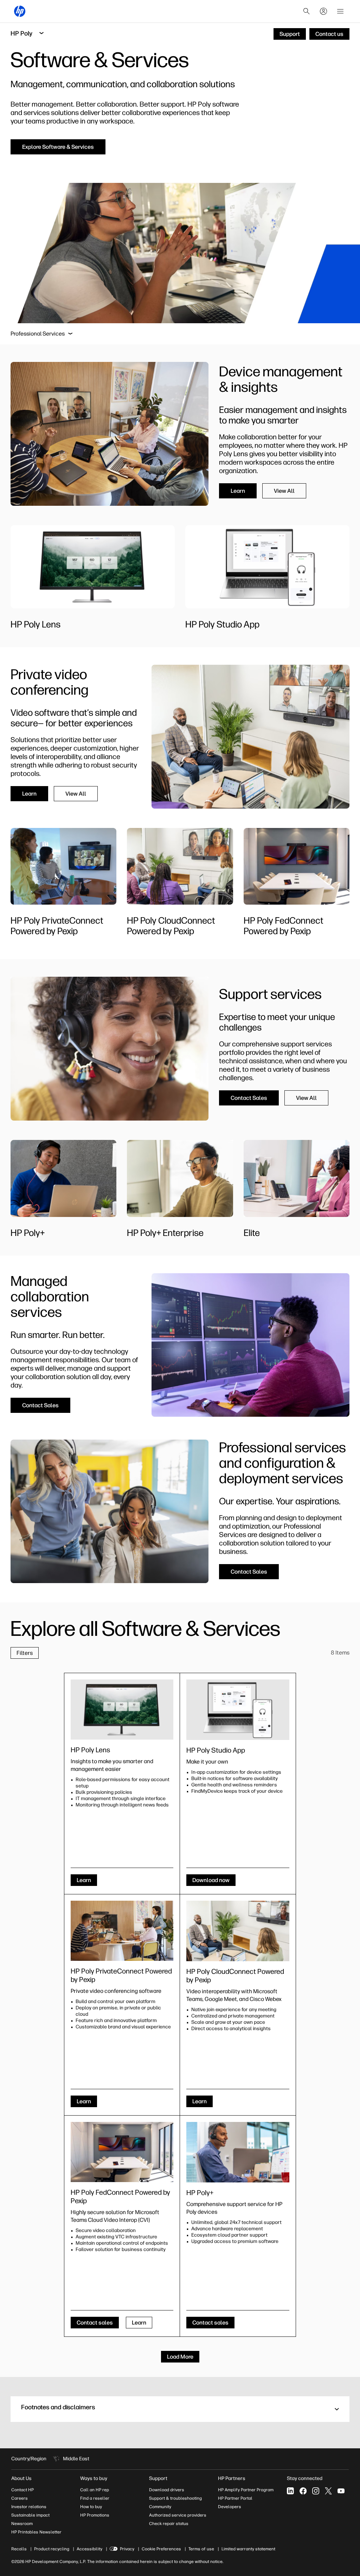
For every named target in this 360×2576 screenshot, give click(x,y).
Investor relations (29, 2507)
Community (160, 2507)
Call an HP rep (95, 2490)
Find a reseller (95, 2498)
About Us (21, 2478)
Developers (230, 2507)
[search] (307, 11)
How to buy (91, 2507)
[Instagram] (316, 2491)
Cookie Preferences (161, 2549)
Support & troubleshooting (175, 2498)
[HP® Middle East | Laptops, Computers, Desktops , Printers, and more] (20, 11)
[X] (328, 2491)
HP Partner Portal (235, 2498)
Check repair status (169, 2524)
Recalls (19, 2549)
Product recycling (52, 2549)
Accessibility (89, 2549)
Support (158, 2478)
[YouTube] (341, 2491)
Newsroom (22, 2524)
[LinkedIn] (290, 2491)
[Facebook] (303, 2491)
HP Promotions (95, 2515)
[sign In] (323, 11)
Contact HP (22, 2490)
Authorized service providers (178, 2515)
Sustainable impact (30, 2515)
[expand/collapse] (70, 334)
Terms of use (201, 2549)
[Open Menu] (340, 11)
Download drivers (167, 2490)
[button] (180, 2409)
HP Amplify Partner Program (246, 2490)
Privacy (127, 2549)
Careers (20, 2498)
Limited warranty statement (248, 2549)
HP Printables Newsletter (36, 2532)
